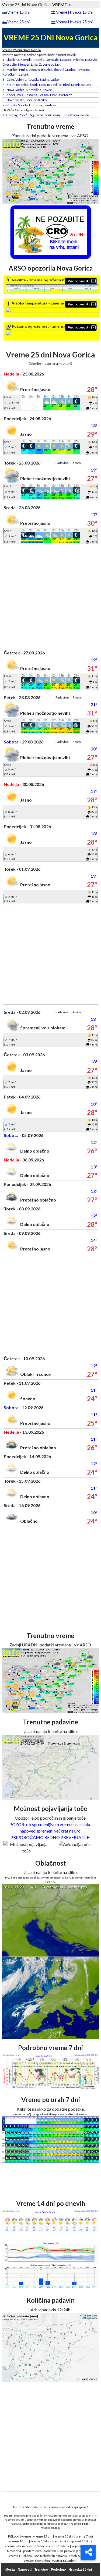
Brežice (31, 100)
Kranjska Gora (81, 85)
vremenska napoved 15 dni (25, 2546)
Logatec (66, 60)
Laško (55, 79)
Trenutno (41, 2570)
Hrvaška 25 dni (80, 2570)
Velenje (21, 79)
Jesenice (22, 85)
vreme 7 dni (84, 2536)
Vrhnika (78, 60)
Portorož (65, 95)
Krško (42, 100)
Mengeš (24, 64)
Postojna (31, 95)
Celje (10, 79)
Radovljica (54, 85)
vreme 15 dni (43, 2536)
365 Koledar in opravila (50, 2556)
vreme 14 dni (40, 2541)
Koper (11, 95)
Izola (20, 95)
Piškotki (14, 2536)
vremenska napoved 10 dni (71, 2541)
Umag (13, 115)
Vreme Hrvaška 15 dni (74, 12)
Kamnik (26, 60)
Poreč (23, 115)
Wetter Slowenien (37, 2561)
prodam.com (32, 2551)
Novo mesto (15, 100)
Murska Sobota (17, 105)
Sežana (44, 95)
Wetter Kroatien (64, 2561)
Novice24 (14, 2551)
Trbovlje (39, 60)
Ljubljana (13, 60)
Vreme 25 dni (18, 22)
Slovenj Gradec (65, 70)
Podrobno (58, 2570)
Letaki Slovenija (80, 2556)
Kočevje (91, 60)
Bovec (47, 90)
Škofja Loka (38, 85)
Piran (54, 95)
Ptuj (22, 70)
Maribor (12, 70)
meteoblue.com (50, 2528)
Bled (66, 85)
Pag (31, 115)
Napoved (25, 2570)
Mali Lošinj (52, 115)
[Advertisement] (50, 595)
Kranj (10, 85)
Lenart (24, 74)
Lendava (50, 105)
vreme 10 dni (19, 2541)
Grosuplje (10, 64)
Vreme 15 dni (18, 12)
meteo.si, (91, 2520)
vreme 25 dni (64, 2536)
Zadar (39, 115)
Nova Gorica (15, 90)
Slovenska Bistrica (39, 70)
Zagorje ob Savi (50, 64)
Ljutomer (36, 105)
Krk (5, 115)
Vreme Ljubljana (20, 2556)
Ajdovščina (33, 90)
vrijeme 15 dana (58, 2546)
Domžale (52, 60)
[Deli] (88, 2552)
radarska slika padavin (60, 2551)
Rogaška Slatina (39, 79)
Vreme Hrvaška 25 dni (74, 22)
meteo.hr (64, 2524)
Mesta (10, 2570)
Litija (34, 64)
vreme (26, 2536)
